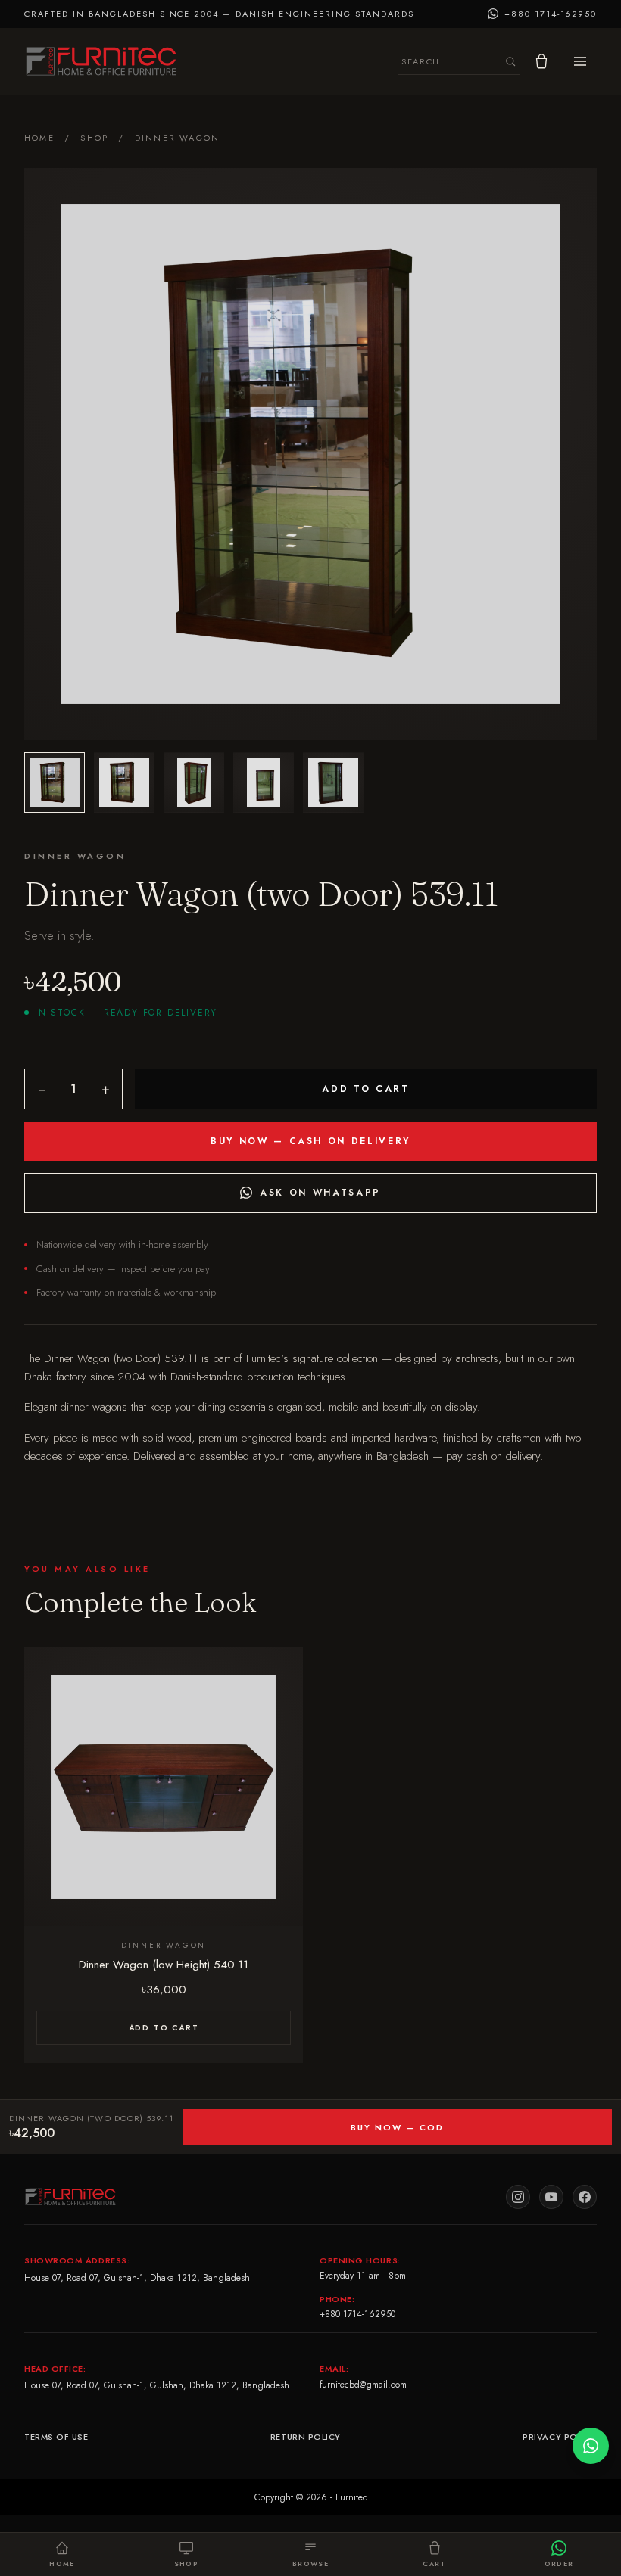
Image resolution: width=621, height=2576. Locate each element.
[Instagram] (518, 2197)
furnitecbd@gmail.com (363, 2385)
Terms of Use (56, 2437)
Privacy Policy (560, 2437)
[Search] (510, 61)
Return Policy (306, 2437)
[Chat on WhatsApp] (591, 2446)
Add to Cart (365, 1089)
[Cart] (541, 61)
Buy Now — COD (397, 2127)
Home (39, 138)
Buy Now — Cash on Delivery (310, 1141)
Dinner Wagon (177, 138)
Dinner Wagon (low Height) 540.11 (164, 1965)
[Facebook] (585, 2197)
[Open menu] (580, 61)
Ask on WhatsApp (320, 1193)
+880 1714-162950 (357, 2314)
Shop (94, 138)
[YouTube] (551, 2197)
